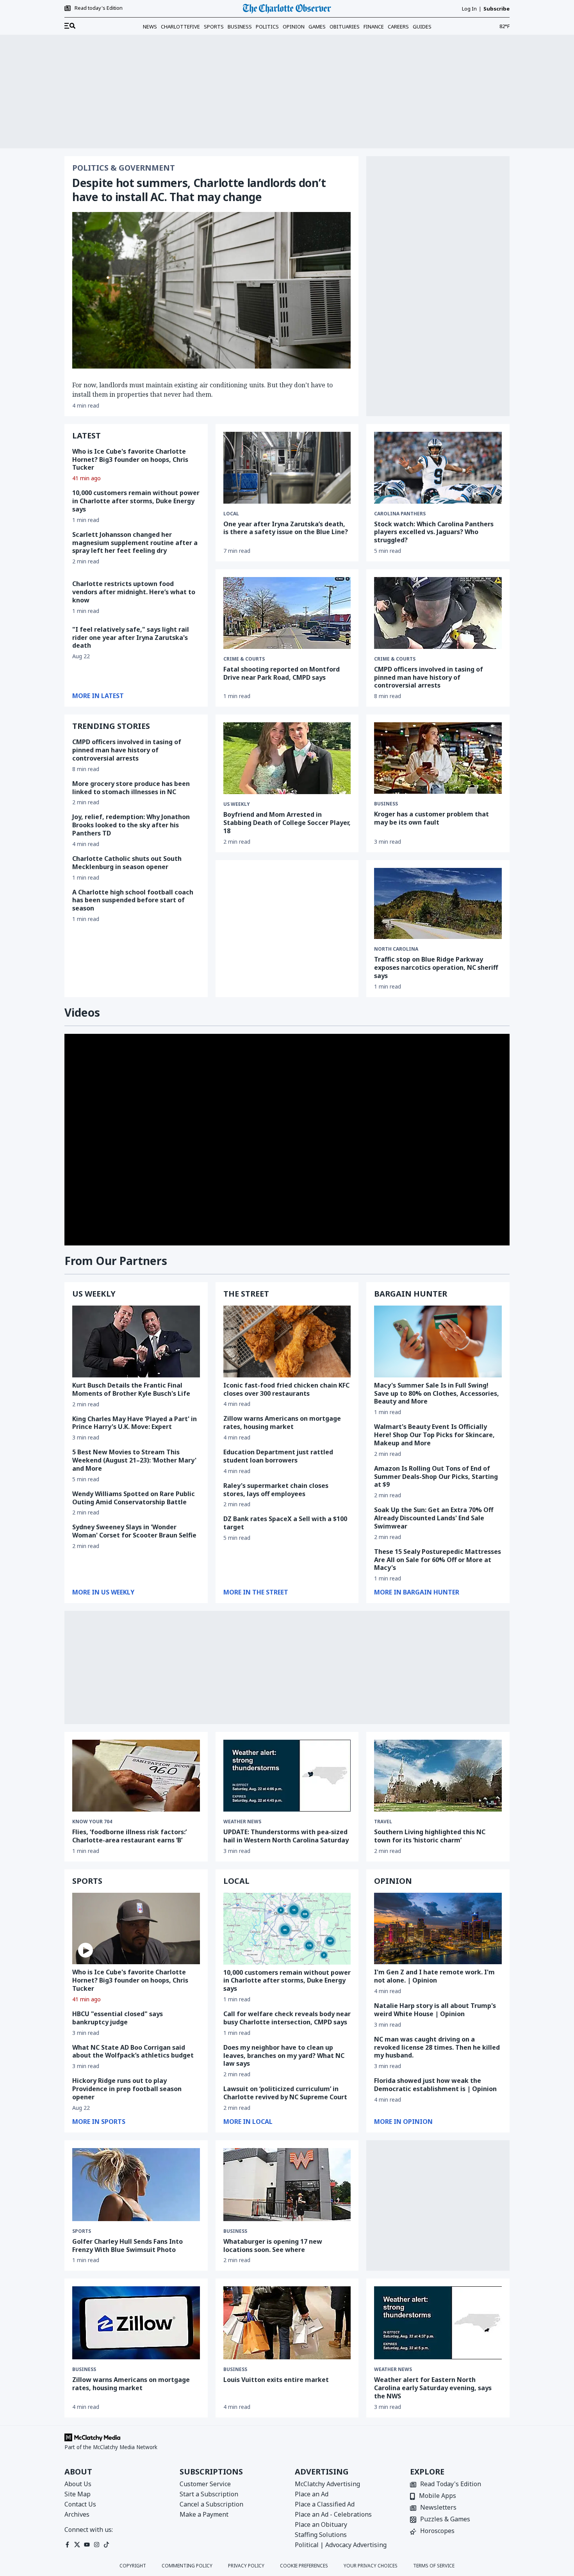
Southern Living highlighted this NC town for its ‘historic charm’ (430, 1836)
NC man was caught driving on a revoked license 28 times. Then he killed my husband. (437, 2047)
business (386, 804)
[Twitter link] (77, 2545)
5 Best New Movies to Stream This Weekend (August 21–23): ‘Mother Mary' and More (134, 1460)
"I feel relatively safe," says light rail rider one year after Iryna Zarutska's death (131, 638)
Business (240, 27)
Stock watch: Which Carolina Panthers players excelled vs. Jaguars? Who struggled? (434, 532)
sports (82, 2231)
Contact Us (80, 2504)
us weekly (237, 804)
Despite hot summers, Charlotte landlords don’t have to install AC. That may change (199, 190)
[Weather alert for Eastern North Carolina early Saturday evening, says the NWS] (438, 2323)
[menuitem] (70, 26)
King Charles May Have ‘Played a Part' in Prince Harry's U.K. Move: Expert (135, 1423)
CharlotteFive (180, 27)
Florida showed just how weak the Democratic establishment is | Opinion (435, 2085)
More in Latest (98, 696)
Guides (422, 27)
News (150, 27)
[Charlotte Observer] (287, 9)
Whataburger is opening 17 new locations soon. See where (273, 2246)
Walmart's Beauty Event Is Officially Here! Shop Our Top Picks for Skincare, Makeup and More (434, 1435)
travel (383, 1822)
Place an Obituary (321, 2524)
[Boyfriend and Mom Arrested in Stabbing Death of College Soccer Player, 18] (287, 758)
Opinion (294, 27)
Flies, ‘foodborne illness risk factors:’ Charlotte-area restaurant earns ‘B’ (129, 1836)
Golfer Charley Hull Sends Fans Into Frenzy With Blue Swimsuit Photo (127, 2246)
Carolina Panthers (400, 514)
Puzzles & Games (445, 2520)
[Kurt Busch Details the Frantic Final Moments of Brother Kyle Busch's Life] (136, 1341)
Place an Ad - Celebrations (333, 2514)
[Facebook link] (67, 2545)
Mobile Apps (438, 2496)
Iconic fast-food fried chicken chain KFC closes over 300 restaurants (286, 1389)
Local (231, 514)
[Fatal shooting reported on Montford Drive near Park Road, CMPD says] (287, 613)
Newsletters (438, 2508)
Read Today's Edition (451, 2484)
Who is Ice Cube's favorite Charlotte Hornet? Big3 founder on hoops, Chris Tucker (130, 460)
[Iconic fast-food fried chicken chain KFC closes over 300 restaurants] (287, 1341)
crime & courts (244, 659)
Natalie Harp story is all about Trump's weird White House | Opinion (435, 2010)
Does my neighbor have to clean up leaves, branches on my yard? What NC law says (284, 2056)
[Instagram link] (97, 2545)
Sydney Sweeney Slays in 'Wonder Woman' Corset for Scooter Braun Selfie (134, 1531)
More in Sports (99, 2122)
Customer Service (205, 2484)
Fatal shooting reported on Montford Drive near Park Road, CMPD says (282, 673)
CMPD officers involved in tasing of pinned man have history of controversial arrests (127, 750)
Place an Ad (312, 2494)
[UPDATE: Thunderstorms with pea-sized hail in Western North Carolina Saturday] (287, 1776)
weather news (242, 1822)
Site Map (78, 2494)
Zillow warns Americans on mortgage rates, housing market (282, 1423)
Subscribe (496, 9)
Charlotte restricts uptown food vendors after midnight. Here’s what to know (134, 592)
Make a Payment (204, 2514)
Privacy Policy (246, 2566)
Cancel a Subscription (211, 2504)
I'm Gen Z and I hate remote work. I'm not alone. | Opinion (434, 1976)
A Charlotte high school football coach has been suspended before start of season (133, 900)
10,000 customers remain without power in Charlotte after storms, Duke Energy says (136, 501)
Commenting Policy (187, 2566)
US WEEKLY (94, 1294)
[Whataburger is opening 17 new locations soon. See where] (287, 2185)
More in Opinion (403, 2122)
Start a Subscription (209, 2494)
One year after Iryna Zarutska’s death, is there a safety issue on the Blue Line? (286, 528)
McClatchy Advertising (327, 2484)
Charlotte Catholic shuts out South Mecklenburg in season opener (127, 863)
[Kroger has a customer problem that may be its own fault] (438, 758)
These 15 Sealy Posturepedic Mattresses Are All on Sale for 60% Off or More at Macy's (438, 1560)
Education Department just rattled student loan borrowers (278, 1456)
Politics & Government (124, 168)
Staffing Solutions (321, 2535)
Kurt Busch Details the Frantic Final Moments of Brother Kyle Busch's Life (131, 1389)
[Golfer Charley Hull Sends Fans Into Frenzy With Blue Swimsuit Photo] (136, 2185)
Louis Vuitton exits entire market (276, 2380)
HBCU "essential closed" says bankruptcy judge (118, 2018)
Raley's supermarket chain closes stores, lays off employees (276, 1490)
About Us (78, 2484)
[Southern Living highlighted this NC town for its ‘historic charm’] (438, 1776)
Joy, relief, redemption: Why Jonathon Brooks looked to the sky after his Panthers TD (131, 825)
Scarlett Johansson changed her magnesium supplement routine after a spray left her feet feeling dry (135, 543)
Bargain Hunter (411, 1294)
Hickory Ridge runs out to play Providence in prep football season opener (127, 2089)
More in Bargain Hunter (417, 1592)
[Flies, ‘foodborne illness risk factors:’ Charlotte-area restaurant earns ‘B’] (136, 1776)
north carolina (396, 949)
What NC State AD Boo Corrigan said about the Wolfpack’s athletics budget (133, 2051)
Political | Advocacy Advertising (341, 2545)
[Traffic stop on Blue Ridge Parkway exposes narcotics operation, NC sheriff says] (438, 904)
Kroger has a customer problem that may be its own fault (431, 818)
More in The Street (256, 1592)
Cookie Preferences (304, 2566)
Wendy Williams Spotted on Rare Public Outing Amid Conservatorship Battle (134, 1498)
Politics (267, 27)
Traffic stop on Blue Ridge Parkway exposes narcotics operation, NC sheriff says (436, 967)
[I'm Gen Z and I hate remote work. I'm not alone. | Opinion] (438, 1929)
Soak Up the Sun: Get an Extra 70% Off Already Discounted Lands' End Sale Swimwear (434, 1518)
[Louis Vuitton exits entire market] (287, 2323)
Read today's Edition (99, 8)
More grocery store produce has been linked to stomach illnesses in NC (131, 788)
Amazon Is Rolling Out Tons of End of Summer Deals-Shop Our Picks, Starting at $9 (436, 1477)
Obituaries (345, 27)
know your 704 (92, 1822)
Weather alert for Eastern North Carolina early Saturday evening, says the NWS (433, 2388)
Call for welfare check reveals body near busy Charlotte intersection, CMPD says (287, 2018)
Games (317, 27)
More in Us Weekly (103, 1592)
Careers (398, 27)
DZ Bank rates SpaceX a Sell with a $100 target (285, 1523)
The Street (246, 1294)
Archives (77, 2514)
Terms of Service (434, 2566)
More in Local (248, 2122)
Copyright (133, 2566)
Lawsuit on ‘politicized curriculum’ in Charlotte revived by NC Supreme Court (285, 2093)
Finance (374, 27)
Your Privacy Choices (371, 2566)
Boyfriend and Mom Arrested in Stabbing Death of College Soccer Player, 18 (287, 823)
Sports (214, 27)
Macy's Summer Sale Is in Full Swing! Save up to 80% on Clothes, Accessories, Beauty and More (437, 1393)
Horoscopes (437, 2531)
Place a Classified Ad (325, 2504)
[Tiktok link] (106, 2545)
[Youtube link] (87, 2545)
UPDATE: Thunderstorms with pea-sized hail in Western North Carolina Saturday (286, 1836)
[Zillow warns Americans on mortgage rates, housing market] (136, 2323)
